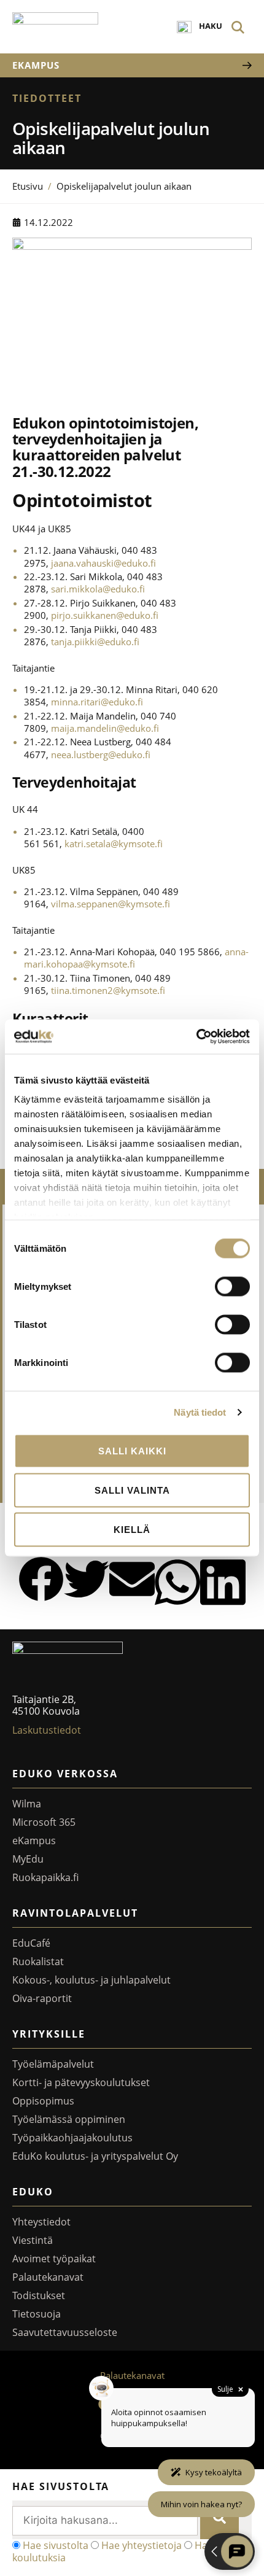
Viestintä (33, 2240)
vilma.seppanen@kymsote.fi (111, 904)
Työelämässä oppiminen (69, 2119)
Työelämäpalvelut (53, 2064)
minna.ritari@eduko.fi (97, 702)
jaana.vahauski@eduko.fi (103, 563)
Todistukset (39, 2295)
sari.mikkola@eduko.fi (98, 589)
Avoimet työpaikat (54, 2259)
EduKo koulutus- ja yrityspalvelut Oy (95, 2156)
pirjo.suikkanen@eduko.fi (105, 615)
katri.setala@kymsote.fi (114, 844)
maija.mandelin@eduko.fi (105, 728)
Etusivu (28, 186)
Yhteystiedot (41, 2222)
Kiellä (132, 1529)
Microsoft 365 (44, 1822)
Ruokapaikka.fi (45, 1877)
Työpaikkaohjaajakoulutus (72, 2138)
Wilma (27, 1804)
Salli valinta (132, 1490)
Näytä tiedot (200, 1412)
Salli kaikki (132, 1450)
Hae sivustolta (56, 2545)
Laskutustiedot (47, 1730)
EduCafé (31, 1943)
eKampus (34, 1841)
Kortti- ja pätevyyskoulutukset (81, 2082)
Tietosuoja (37, 2314)
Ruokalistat (38, 1961)
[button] (41, 1580)
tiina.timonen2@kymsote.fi (108, 990)
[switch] (232, 1286)
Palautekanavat (48, 2277)
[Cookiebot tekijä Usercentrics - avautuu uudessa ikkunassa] (196, 1037)
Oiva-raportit (42, 1998)
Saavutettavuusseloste (65, 2332)
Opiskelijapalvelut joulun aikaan (124, 186)
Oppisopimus (43, 2101)
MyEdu (28, 1859)
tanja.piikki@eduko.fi (95, 642)
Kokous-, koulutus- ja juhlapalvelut (91, 1980)
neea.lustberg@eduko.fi (101, 755)
